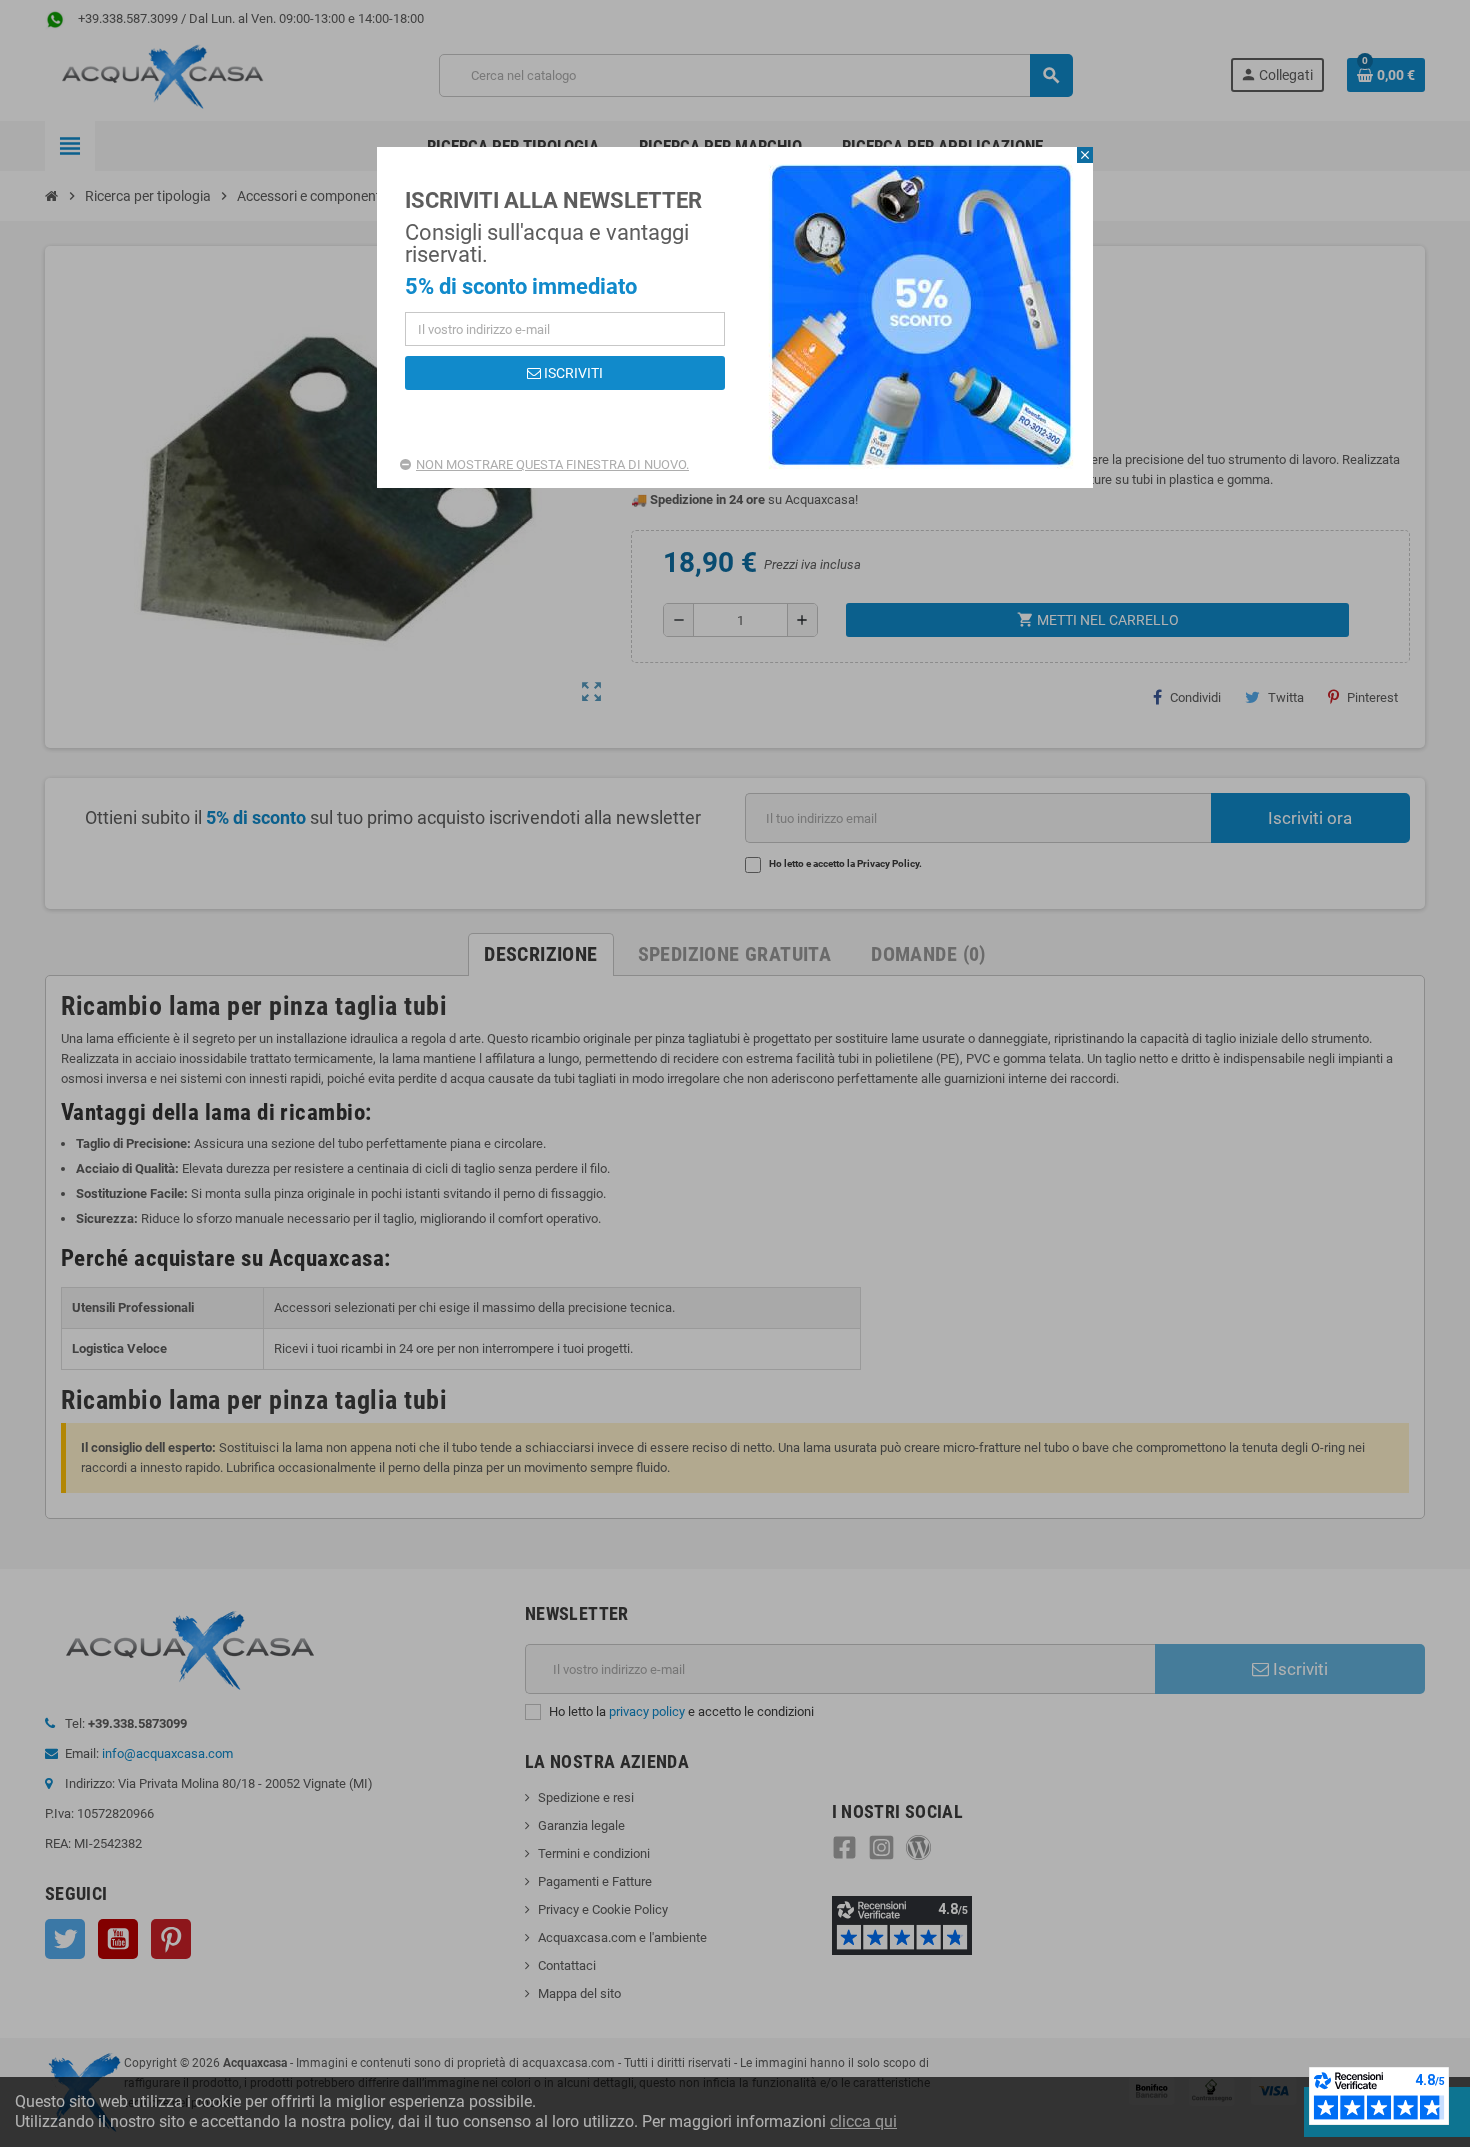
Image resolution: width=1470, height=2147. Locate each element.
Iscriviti (572, 373)
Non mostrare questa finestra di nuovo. (552, 464)
